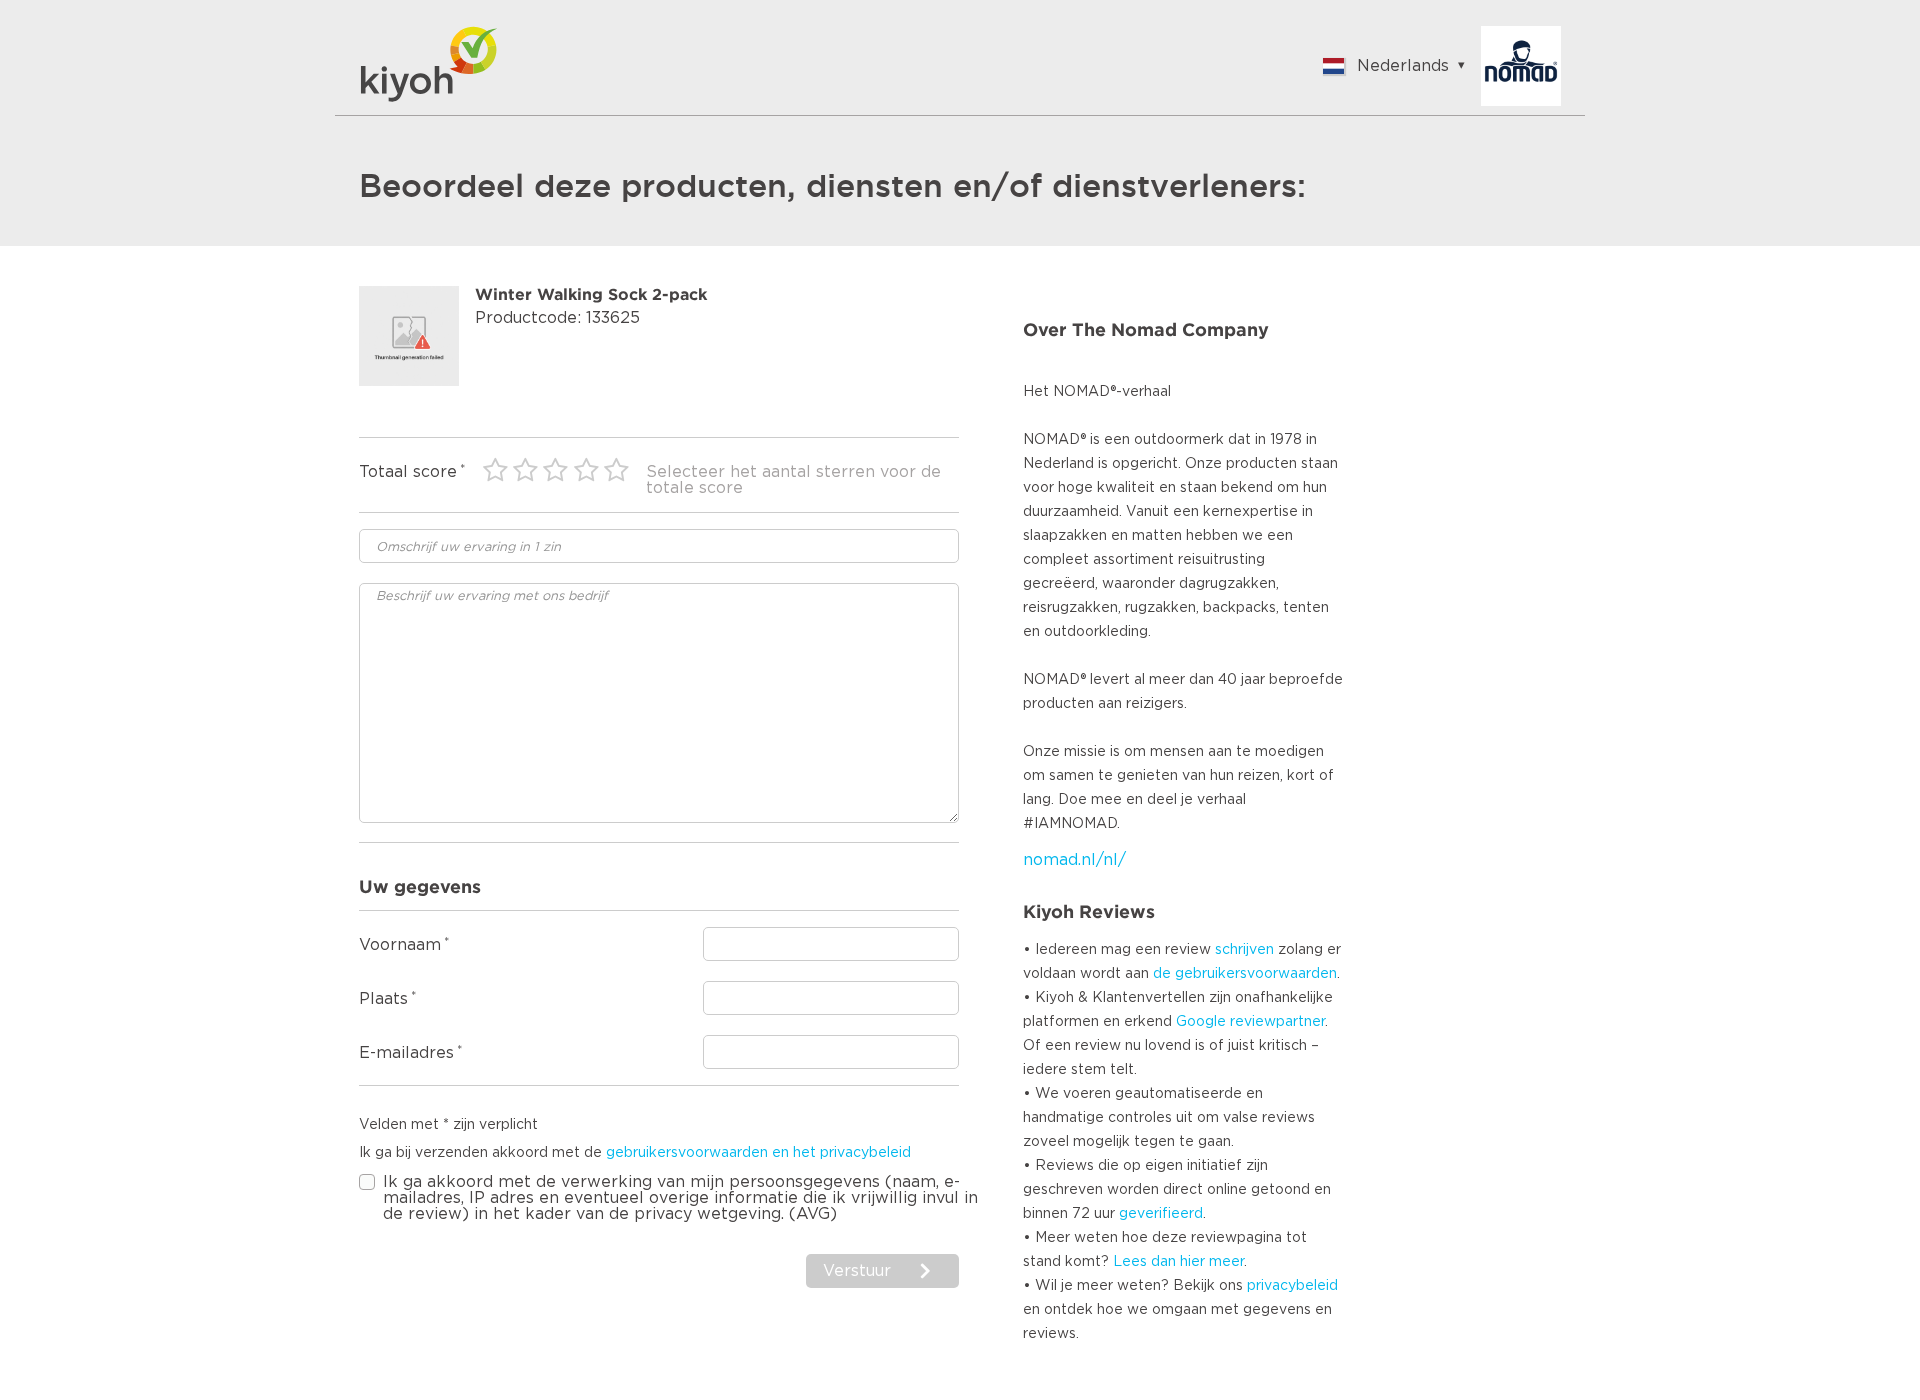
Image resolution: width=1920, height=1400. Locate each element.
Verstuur (859, 1271)
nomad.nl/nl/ (1074, 860)
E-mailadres (406, 1053)
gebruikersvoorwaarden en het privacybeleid (758, 1153)
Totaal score (408, 472)
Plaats (383, 999)
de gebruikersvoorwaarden (1245, 974)
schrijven (1244, 950)
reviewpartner (1277, 1022)
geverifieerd (1161, 1214)
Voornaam (400, 945)
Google (1201, 1022)
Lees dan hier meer (1178, 1262)
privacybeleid (1292, 1286)
